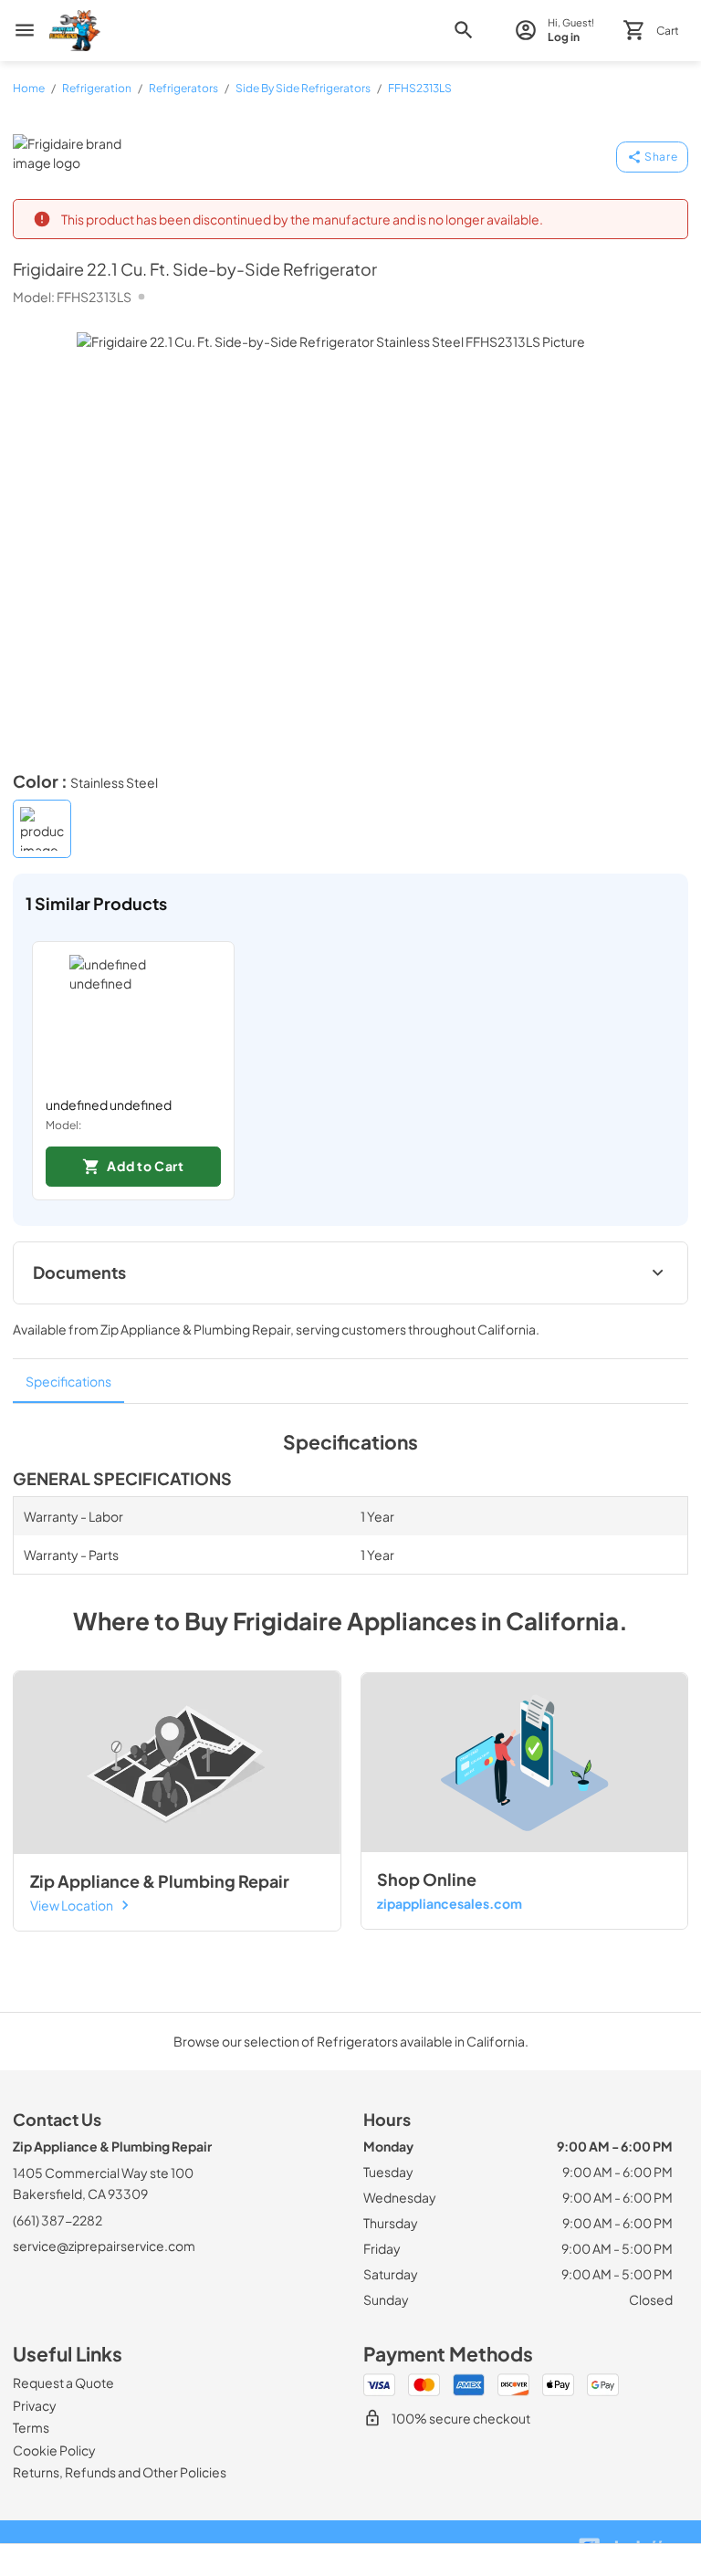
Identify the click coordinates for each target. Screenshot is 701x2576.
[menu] (25, 30)
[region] (350, 1071)
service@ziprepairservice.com (104, 2246)
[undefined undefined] (133, 1019)
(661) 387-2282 (58, 2220)
